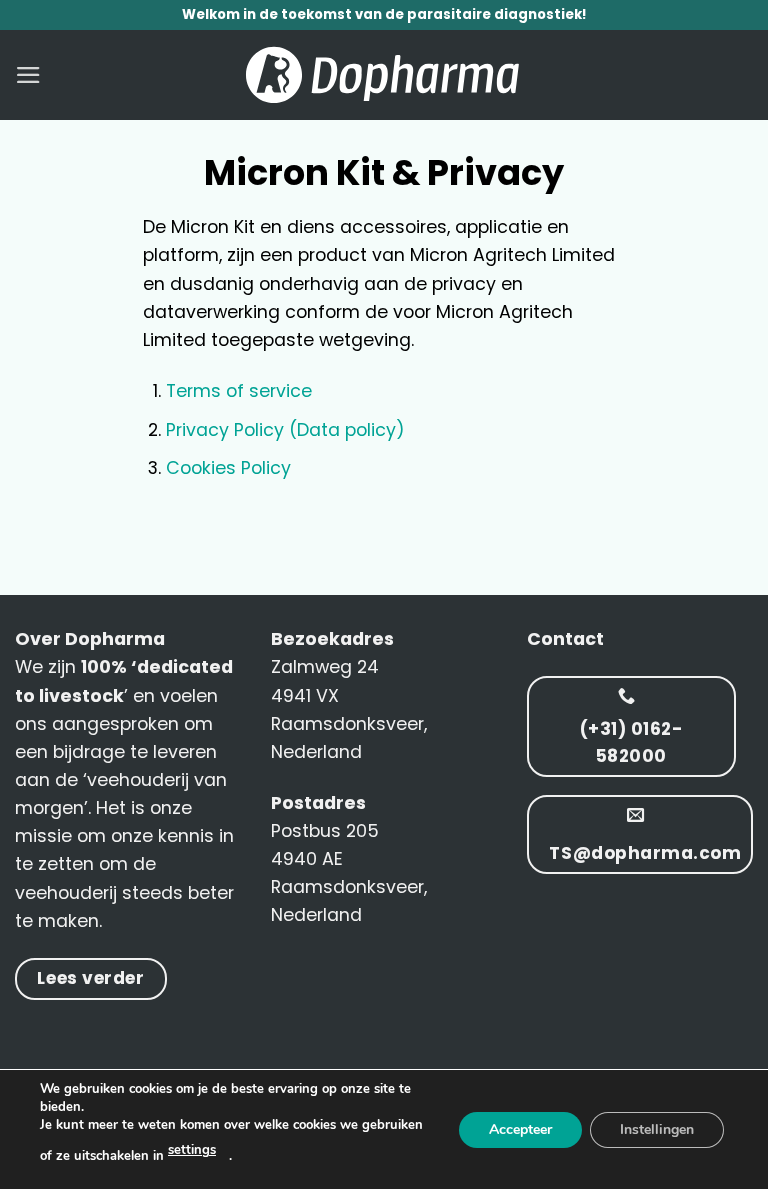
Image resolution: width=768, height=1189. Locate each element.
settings (192, 1150)
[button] (28, 75)
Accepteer (520, 1128)
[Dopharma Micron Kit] (384, 75)
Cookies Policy (228, 468)
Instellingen (657, 1128)
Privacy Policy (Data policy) (285, 430)
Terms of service (239, 391)
